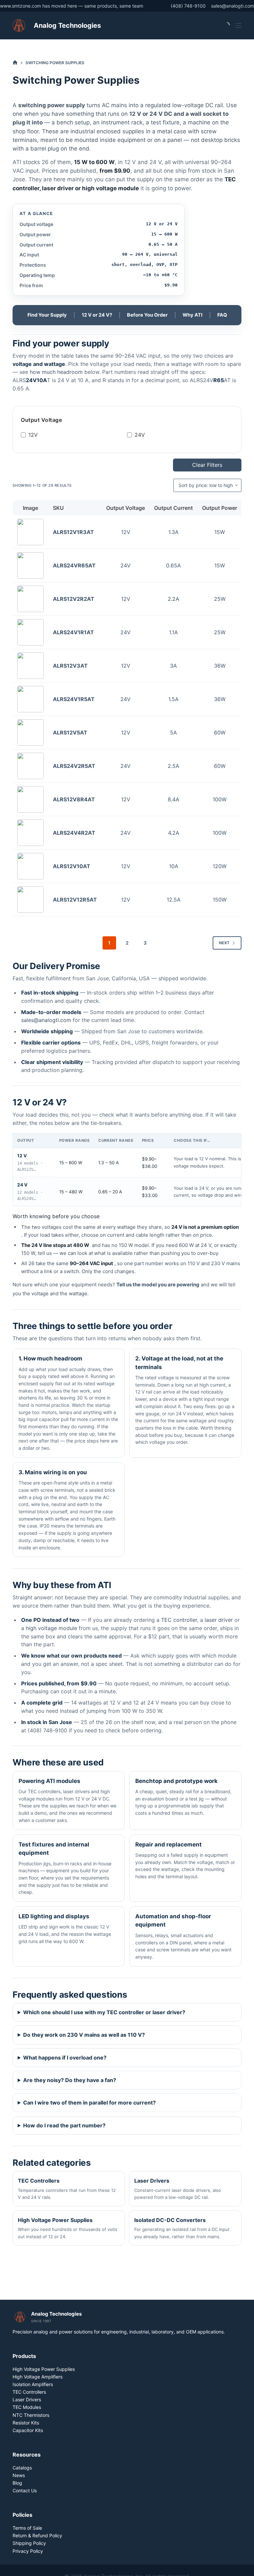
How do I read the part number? (64, 2125)
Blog (17, 2483)
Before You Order (147, 315)
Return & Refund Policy (37, 2535)
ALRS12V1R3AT (73, 532)
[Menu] (238, 25)
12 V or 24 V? (97, 315)
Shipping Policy (29, 2543)
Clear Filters (207, 465)
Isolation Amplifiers (33, 2384)
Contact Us (25, 2490)
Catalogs (22, 2468)
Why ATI (192, 315)
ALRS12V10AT (72, 866)
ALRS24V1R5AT (74, 699)
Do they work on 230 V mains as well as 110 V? (84, 2035)
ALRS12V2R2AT (74, 599)
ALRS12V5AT (70, 733)
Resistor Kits (26, 2423)
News (19, 2475)
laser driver (219, 1620)
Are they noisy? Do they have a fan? (70, 2080)
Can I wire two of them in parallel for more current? (89, 2103)
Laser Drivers (27, 2399)
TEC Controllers (29, 2392)
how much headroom (56, 372)
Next (224, 943)
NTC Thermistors (31, 2415)
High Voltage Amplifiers (38, 2377)
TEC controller (179, 1620)
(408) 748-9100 (188, 6)
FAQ (222, 315)
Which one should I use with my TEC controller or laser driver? (104, 2012)
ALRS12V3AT (70, 666)
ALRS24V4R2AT (74, 833)
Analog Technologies (67, 25)
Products (24, 2356)
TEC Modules (27, 2407)
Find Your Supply (47, 315)
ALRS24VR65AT (74, 565)
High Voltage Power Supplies (44, 2369)
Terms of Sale (27, 2528)
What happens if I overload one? (65, 2058)
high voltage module (51, 1628)
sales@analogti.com (233, 6)
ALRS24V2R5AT (74, 766)
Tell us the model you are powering (158, 1285)
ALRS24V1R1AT (73, 632)
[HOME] (15, 63)
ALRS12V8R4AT (74, 799)
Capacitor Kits (28, 2430)
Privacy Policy (28, 2551)
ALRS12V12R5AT (75, 900)
